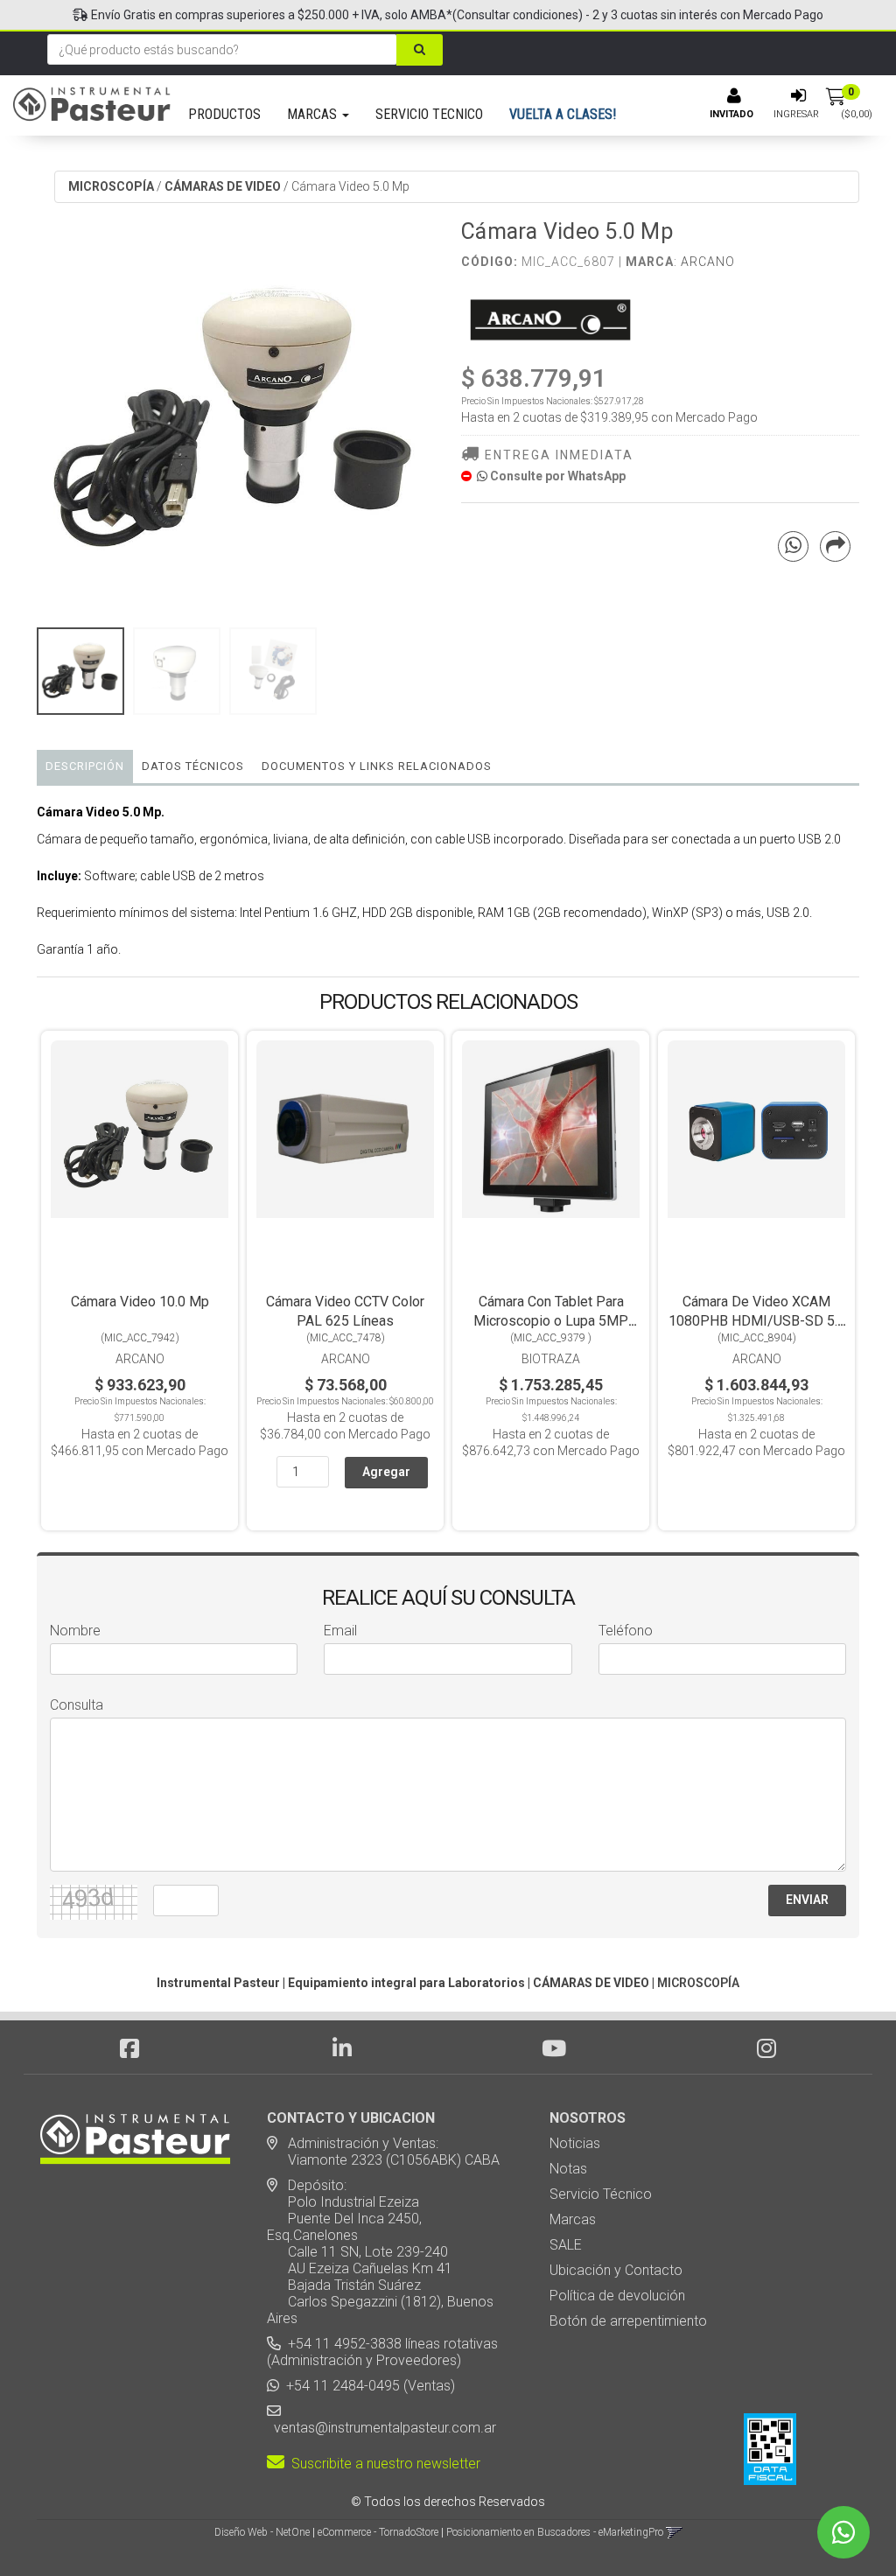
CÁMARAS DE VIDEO (223, 186)
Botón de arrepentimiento (628, 2321)
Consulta (77, 1705)
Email (340, 1631)
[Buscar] (420, 50)
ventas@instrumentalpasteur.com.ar (381, 2428)
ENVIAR (807, 1900)
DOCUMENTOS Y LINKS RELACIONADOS (377, 766)
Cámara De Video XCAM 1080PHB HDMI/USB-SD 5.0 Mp (757, 1321)
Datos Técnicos (193, 766)
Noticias (575, 2143)
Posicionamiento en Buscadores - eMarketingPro (555, 2532)
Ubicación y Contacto (616, 2270)
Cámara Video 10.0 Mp (140, 1302)
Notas (568, 2169)
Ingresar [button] (796, 114)
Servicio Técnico (601, 2194)
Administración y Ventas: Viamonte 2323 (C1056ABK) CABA (383, 2152)
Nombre (75, 1631)
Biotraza (551, 1359)
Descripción (85, 766)
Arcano (708, 262)
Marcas (573, 2219)
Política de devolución (617, 2296)
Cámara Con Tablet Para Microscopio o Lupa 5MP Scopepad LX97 (551, 1321)
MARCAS (314, 114)
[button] (674, 2532)
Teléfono (626, 1631)
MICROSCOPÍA (111, 186)
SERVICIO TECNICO (429, 114)
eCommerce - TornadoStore (378, 2532)
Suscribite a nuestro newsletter (382, 2464)
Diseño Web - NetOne (262, 2532)
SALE (566, 2245)
